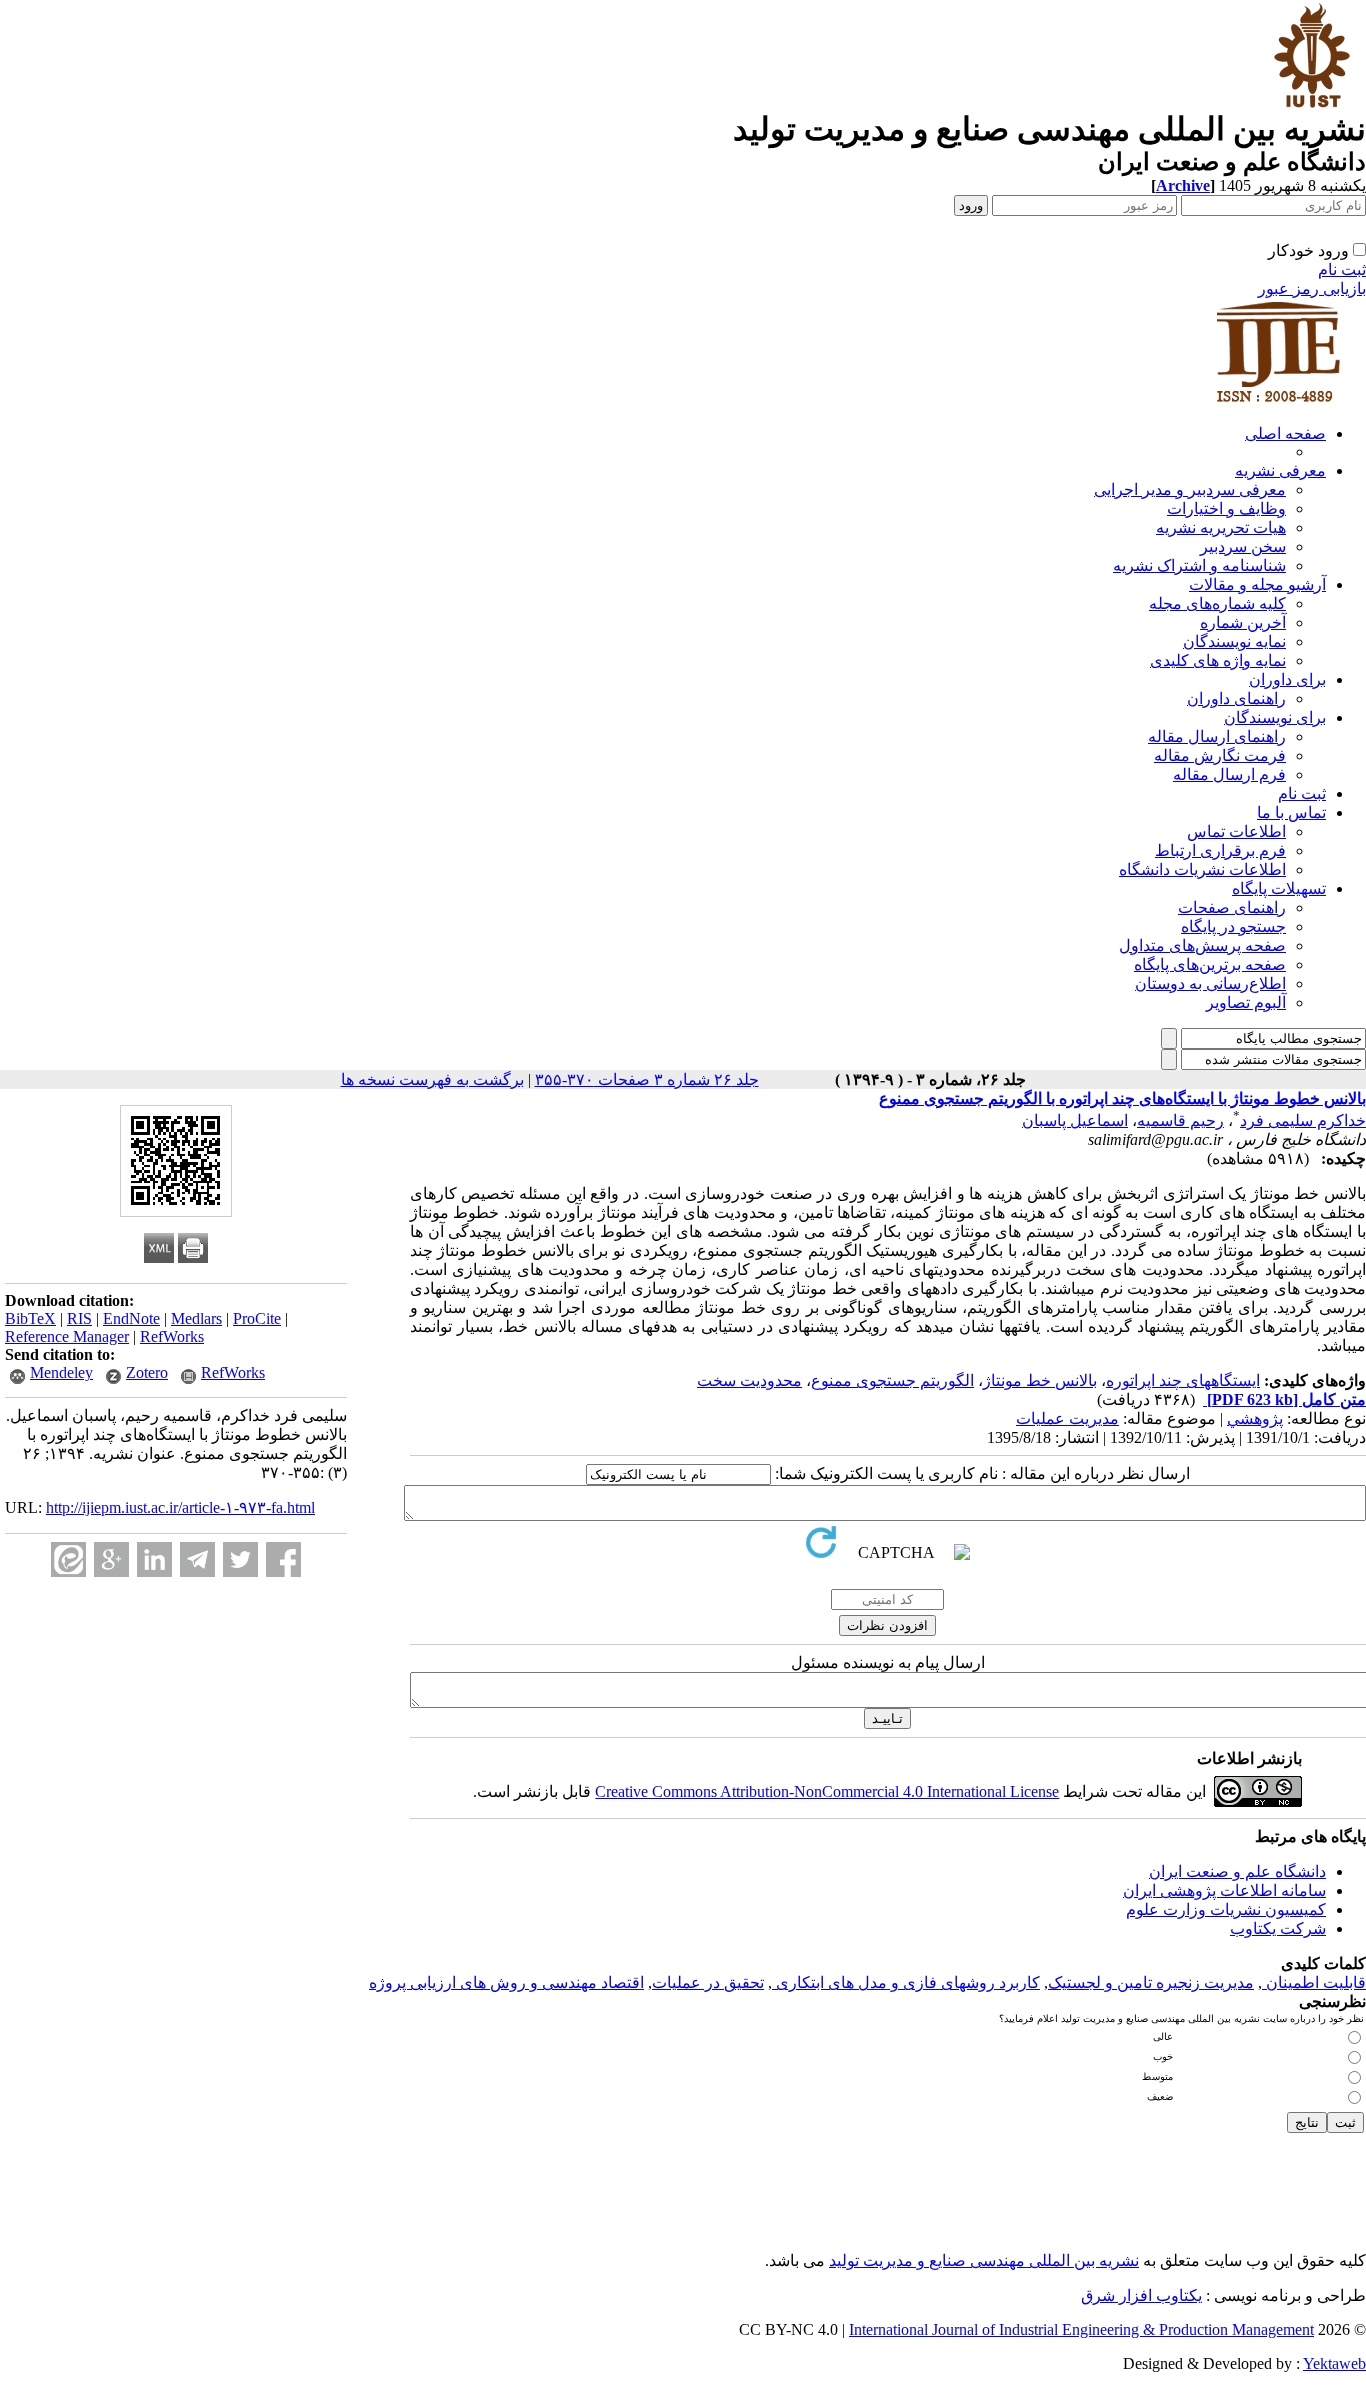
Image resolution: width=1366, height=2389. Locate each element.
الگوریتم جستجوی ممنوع (892, 1380)
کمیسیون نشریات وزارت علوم (1226, 1909)
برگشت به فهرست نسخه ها (432, 1079)
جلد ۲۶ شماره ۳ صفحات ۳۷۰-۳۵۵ (647, 1079)
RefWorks (172, 1336)
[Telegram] (197, 1559)
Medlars (196, 1318)
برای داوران (1287, 679)
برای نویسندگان (1275, 717)
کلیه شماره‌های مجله (1217, 603)
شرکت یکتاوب (1278, 1928)
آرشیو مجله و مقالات (1257, 584)
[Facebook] (283, 1559)
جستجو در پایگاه (1233, 926)
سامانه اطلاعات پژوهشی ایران (1224, 1890)
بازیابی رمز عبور (1312, 288)
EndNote (131, 1318)
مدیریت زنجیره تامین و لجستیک (1151, 1982)
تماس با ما (1291, 812)
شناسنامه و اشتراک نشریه (1199, 565)
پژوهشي (1255, 1418)
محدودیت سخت (749, 1380)
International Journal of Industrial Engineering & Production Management (1081, 2329)
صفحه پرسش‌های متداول (1202, 945)
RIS (79, 1318)
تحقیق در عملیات (708, 1982)
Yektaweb (1334, 2363)
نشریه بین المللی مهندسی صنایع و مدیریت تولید (984, 2260)
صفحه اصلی (1285, 433)
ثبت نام (1342, 269)
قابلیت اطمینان (1314, 1982)
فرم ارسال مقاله (1229, 774)
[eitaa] (68, 1559)
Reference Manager (67, 1336)
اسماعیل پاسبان (1075, 1120)
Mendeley (61, 1372)
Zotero (147, 1372)
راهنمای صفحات (1232, 907)
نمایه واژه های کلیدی (1218, 660)
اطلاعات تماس (1236, 831)
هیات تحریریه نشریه (1221, 527)
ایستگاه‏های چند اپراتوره (1183, 1380)
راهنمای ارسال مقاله (1217, 736)
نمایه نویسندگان (1234, 641)
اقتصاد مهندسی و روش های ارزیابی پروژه (506, 1982)
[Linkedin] (154, 1559)
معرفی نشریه (1280, 470)
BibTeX (30, 1318)
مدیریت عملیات (1067, 1418)
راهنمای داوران (1236, 698)
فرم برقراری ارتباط (1220, 850)
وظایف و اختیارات (1226, 508)
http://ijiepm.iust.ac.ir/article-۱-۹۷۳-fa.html (180, 1507)
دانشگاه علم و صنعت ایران (1237, 1871)
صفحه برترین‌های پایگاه (1210, 964)
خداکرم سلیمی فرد (1303, 1120)
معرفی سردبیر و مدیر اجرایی (1190, 489)
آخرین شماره (1243, 622)
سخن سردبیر (1243, 546)
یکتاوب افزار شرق (1141, 2295)
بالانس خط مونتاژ (1040, 1380)
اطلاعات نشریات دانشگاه (1202, 869)
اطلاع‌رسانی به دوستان (1210, 983)
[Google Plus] (111, 1559)
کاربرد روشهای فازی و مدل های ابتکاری (906, 1982)
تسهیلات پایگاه (1279, 888)
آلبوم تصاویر (1246, 1002)
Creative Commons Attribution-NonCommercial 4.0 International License (827, 1791)
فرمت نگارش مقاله (1220, 755)
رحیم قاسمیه (1180, 1120)
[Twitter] (240, 1559)
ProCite (257, 1318)
